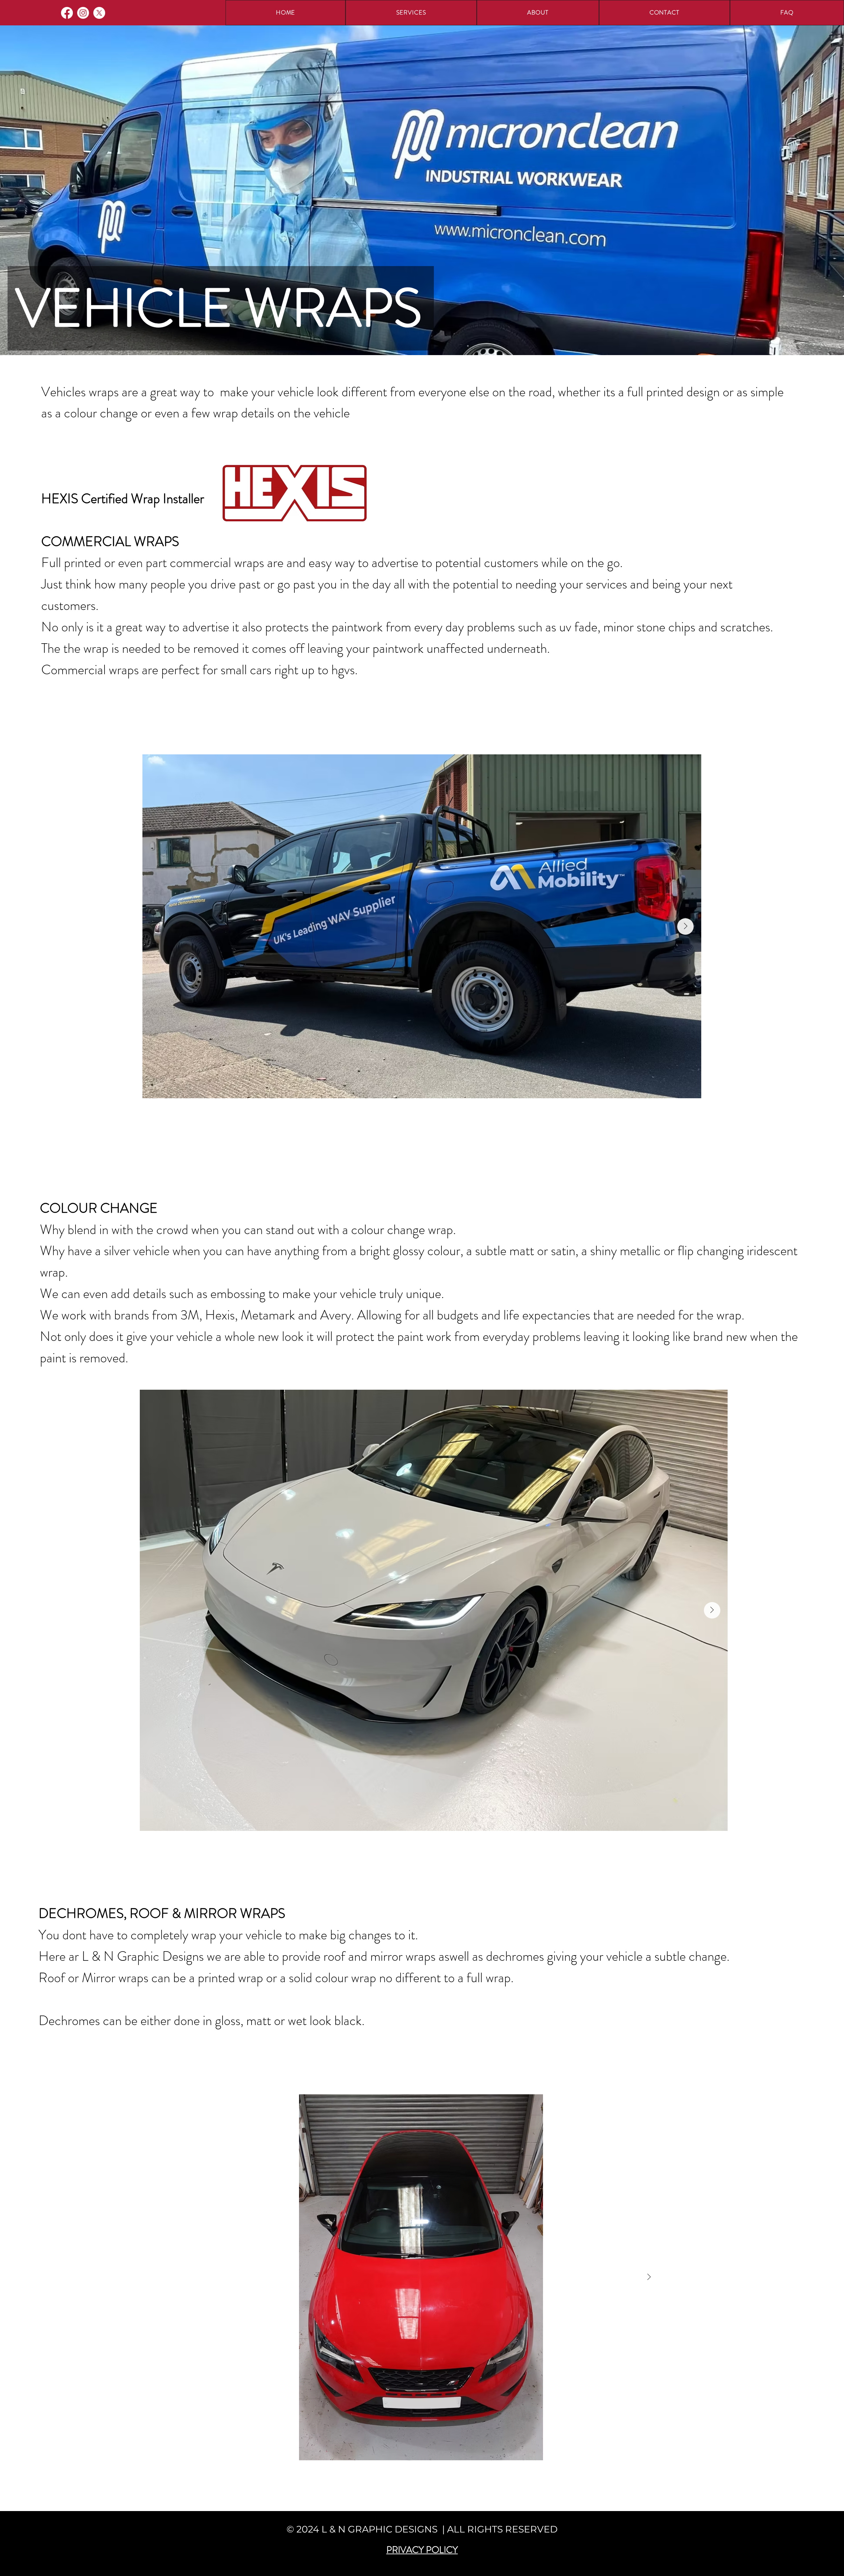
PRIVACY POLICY (422, 2550)
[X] (99, 13)
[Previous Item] (155, 1610)
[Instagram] (83, 13)
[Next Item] (685, 926)
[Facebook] (67, 13)
